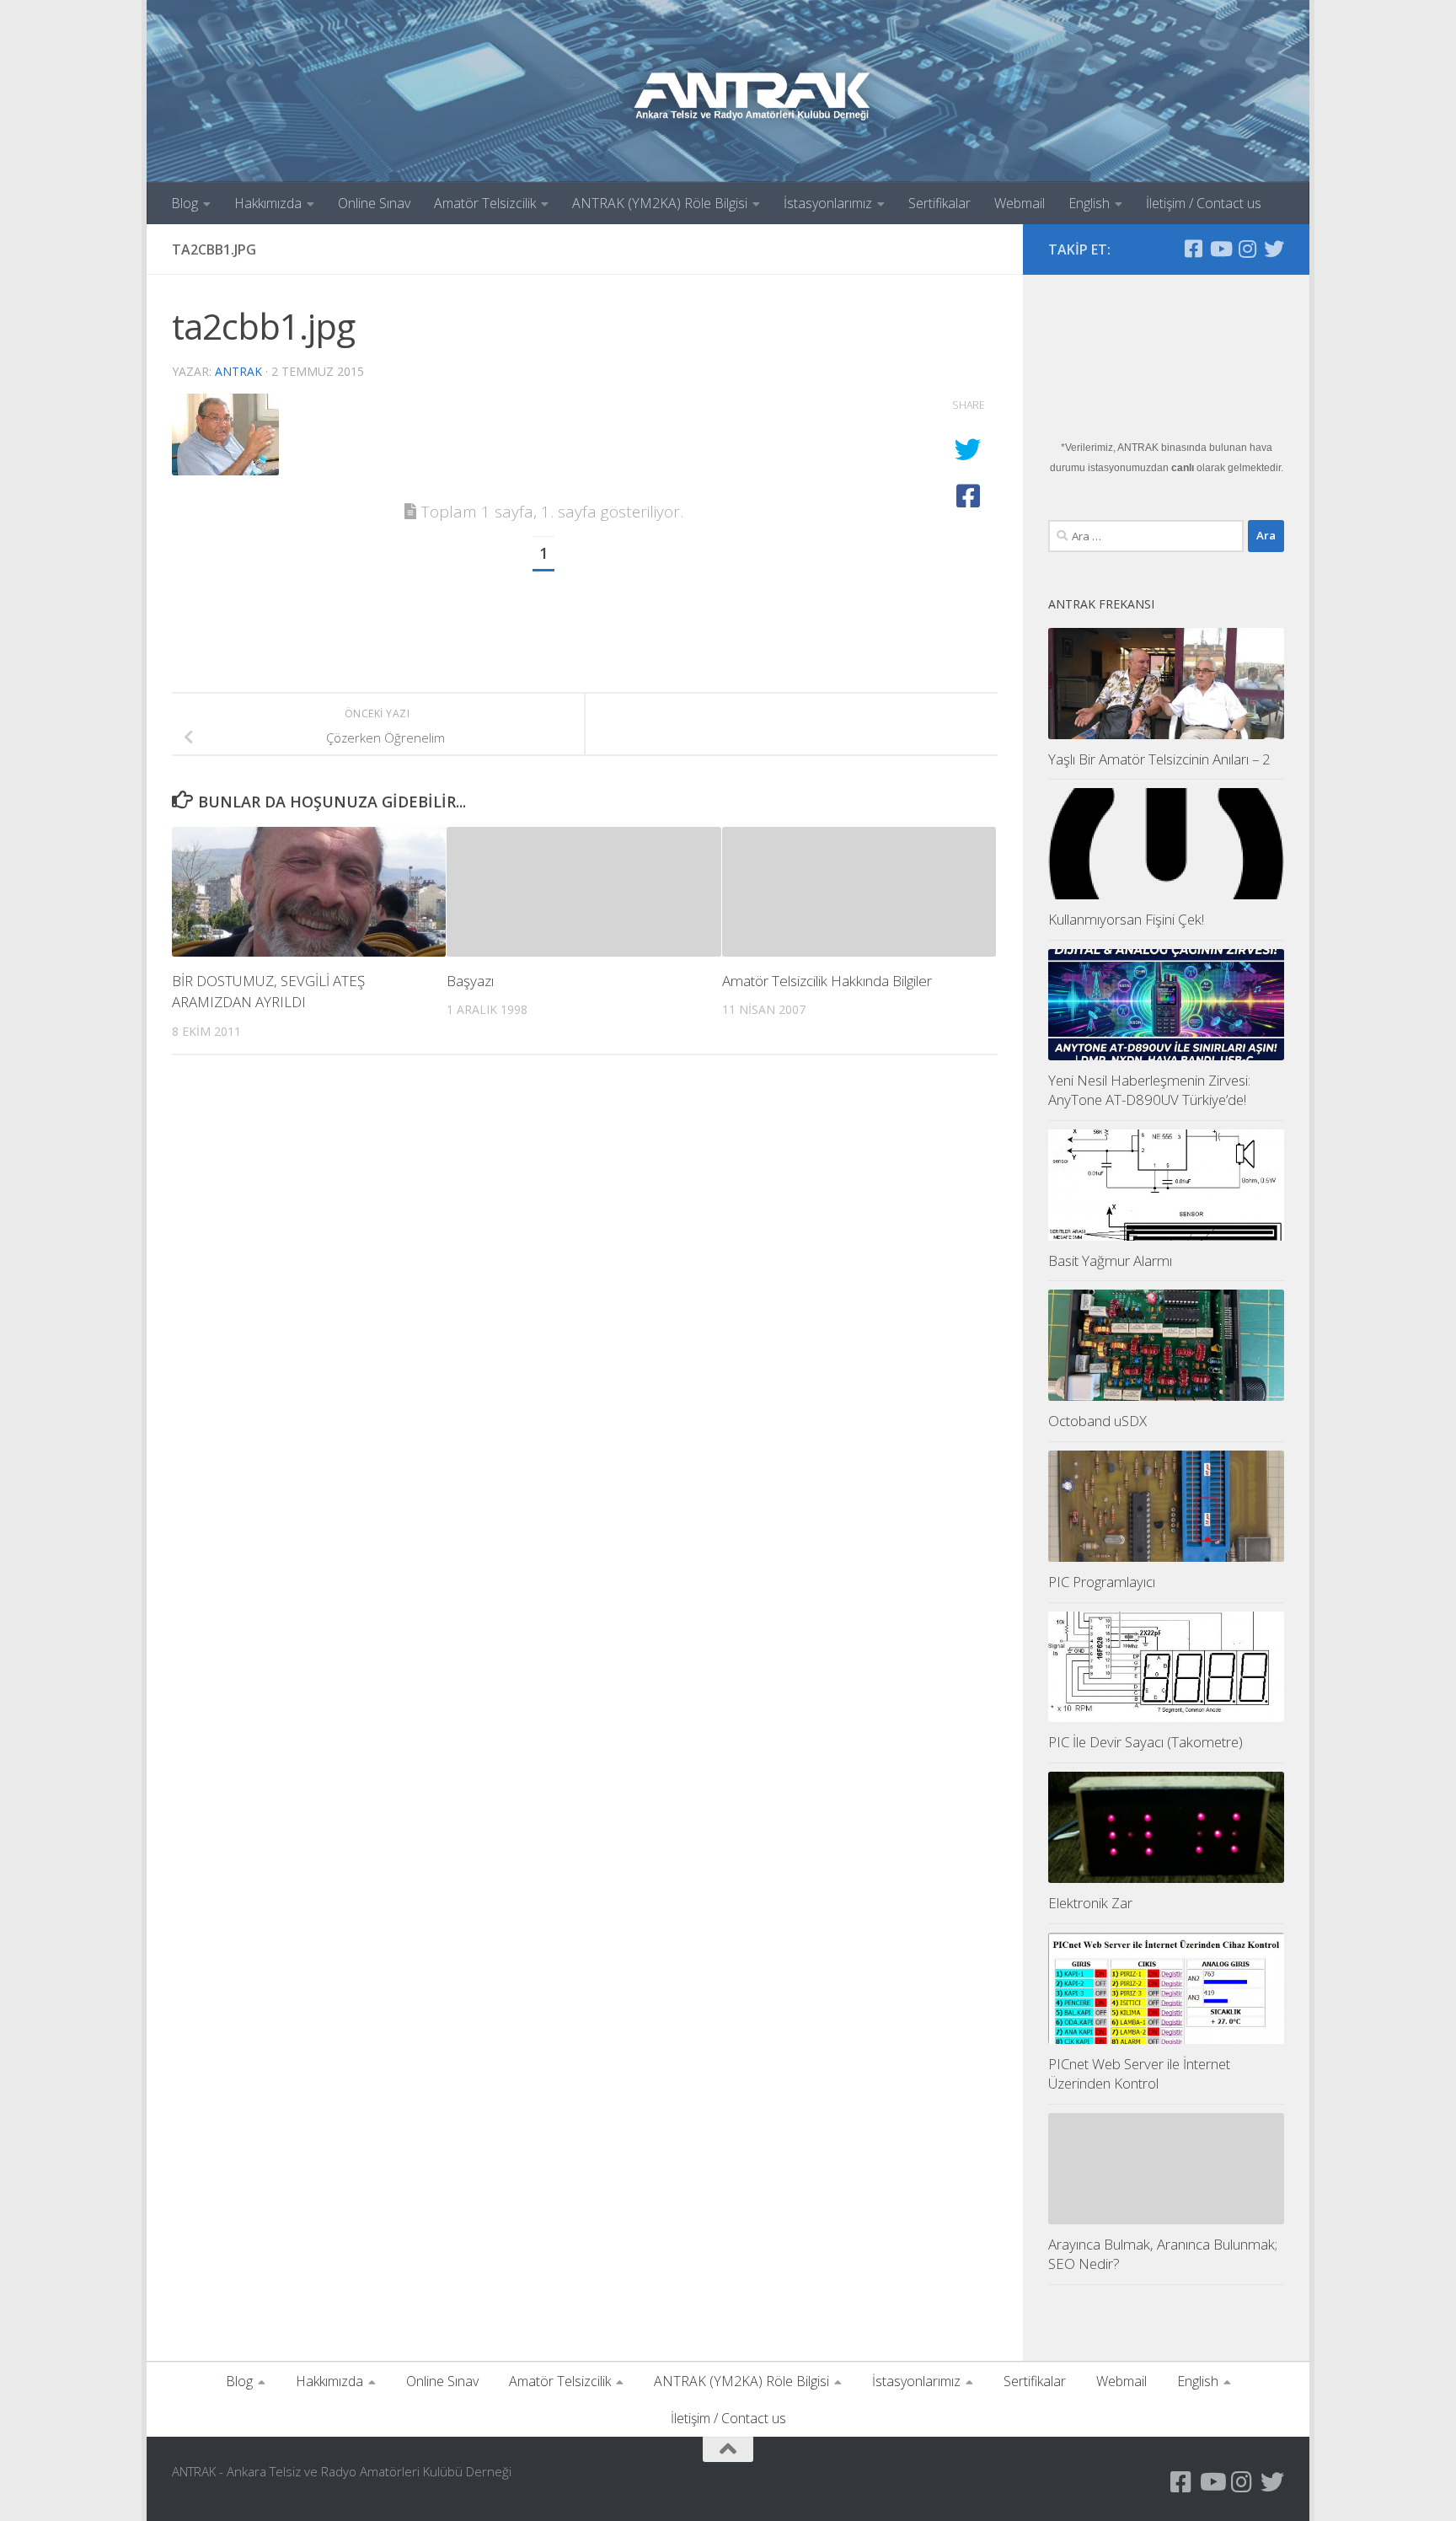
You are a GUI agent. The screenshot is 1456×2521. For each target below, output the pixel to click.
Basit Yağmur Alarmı (1110, 1260)
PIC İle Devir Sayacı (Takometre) (1146, 1742)
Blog (185, 203)
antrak (238, 371)
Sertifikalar (939, 203)
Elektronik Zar (1090, 1903)
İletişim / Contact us (1204, 203)
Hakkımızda (268, 203)
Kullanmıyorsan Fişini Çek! (1126, 919)
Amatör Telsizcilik (485, 203)
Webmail (1020, 203)
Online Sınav (374, 203)
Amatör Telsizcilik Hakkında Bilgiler (827, 981)
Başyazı (470, 981)
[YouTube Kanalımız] (1220, 249)
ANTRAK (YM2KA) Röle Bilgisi (660, 203)
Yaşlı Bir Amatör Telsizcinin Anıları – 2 (1159, 759)
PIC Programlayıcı (1102, 1582)
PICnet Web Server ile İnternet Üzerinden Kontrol (1139, 2074)
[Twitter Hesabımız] (1274, 249)
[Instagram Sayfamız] (1247, 249)
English (1089, 203)
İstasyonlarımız (828, 203)
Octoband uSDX (1097, 1421)
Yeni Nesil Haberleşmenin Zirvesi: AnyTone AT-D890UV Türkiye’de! (1149, 1090)
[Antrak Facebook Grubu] (1193, 249)
